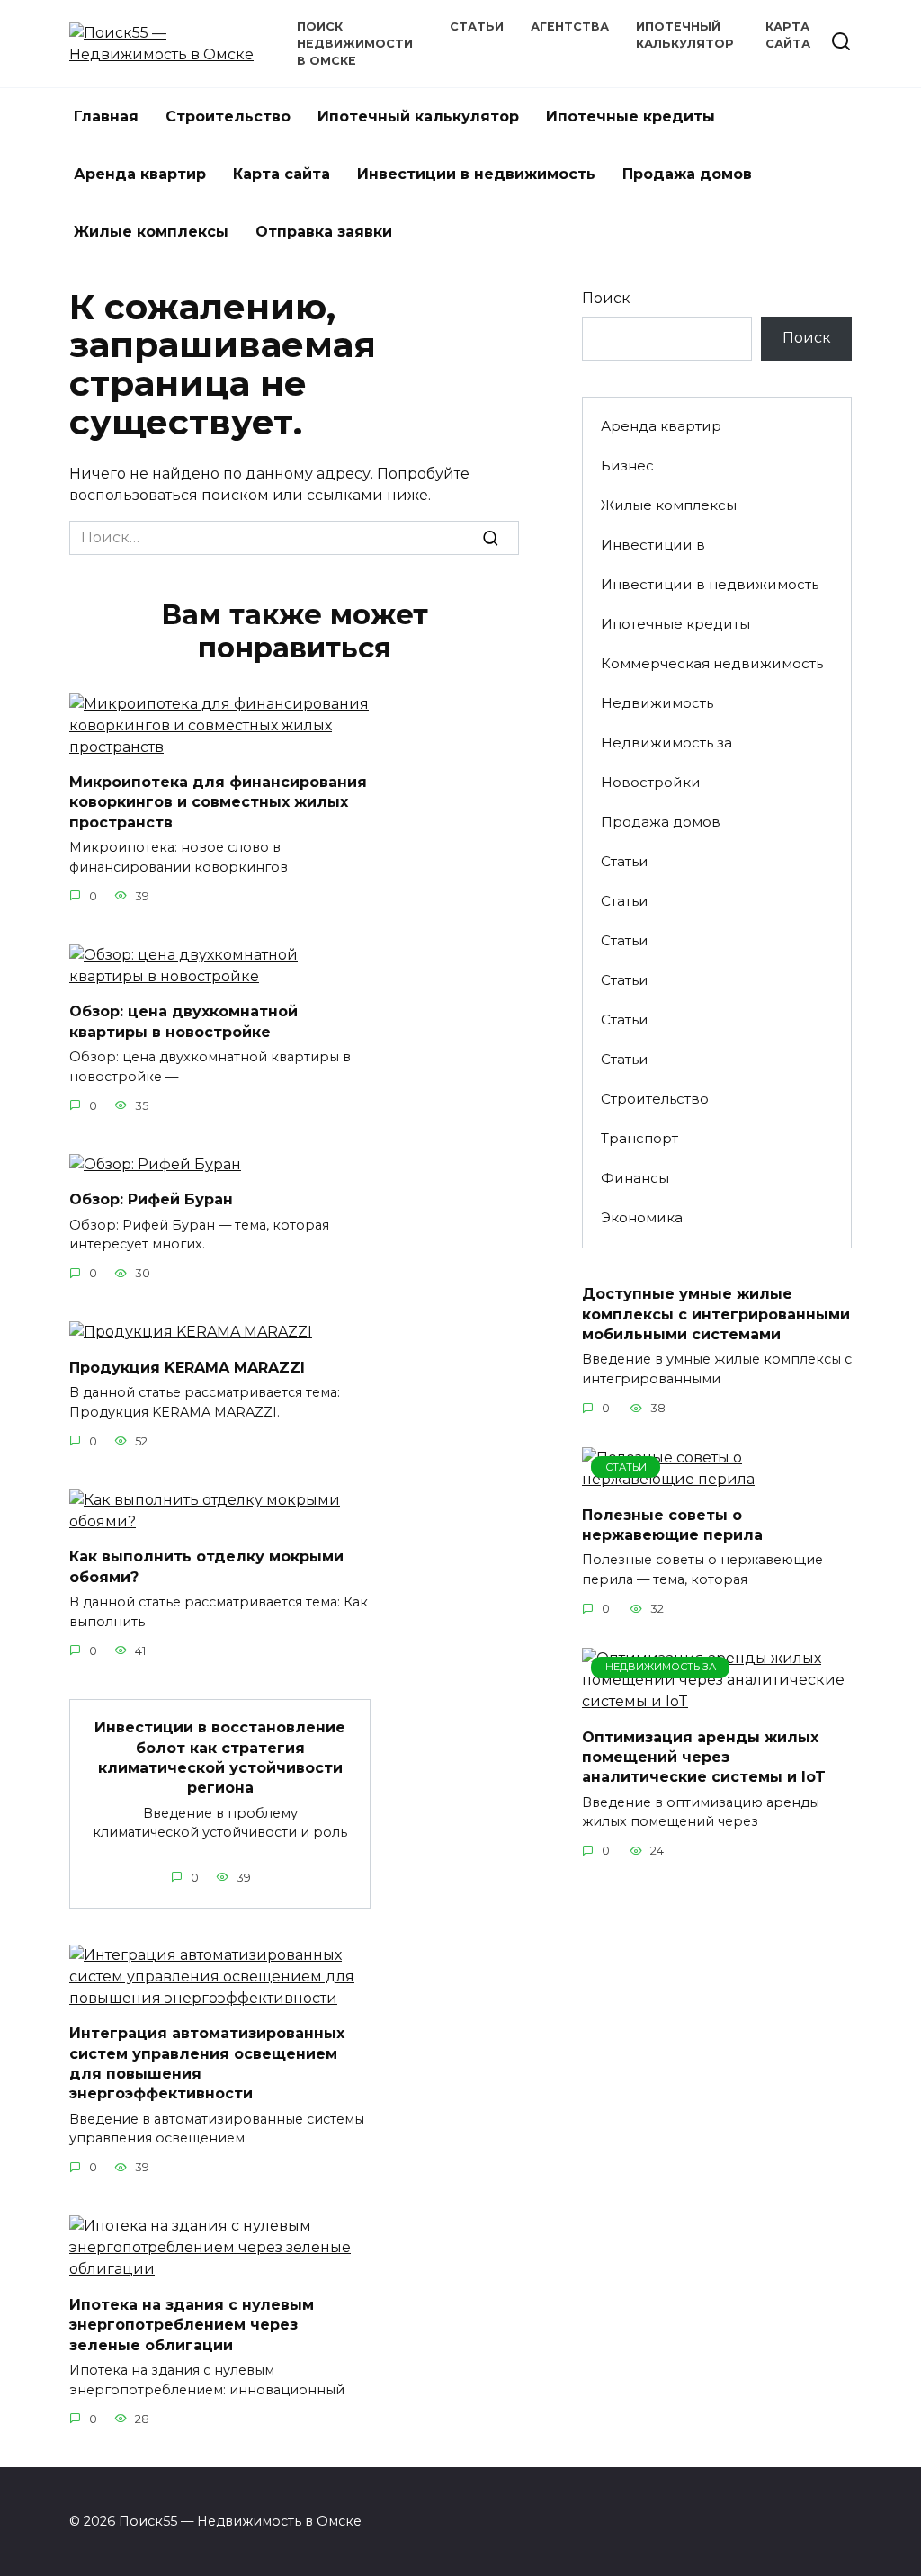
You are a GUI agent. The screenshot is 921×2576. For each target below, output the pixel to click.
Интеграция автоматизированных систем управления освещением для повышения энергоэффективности (207, 2063)
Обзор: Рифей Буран (151, 1199)
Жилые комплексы (151, 232)
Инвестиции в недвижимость (476, 174)
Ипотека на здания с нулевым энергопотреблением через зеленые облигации (192, 2324)
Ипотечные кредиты (630, 116)
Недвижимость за (666, 742)
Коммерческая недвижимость (712, 663)
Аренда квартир (140, 174)
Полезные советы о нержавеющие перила (672, 1524)
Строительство (228, 116)
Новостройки (651, 782)
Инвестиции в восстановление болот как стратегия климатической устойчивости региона (220, 1758)
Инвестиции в (653, 545)
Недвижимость (657, 703)
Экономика (642, 1217)
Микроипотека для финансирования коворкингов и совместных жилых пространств (218, 802)
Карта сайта (282, 174)
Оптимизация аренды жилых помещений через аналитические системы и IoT (704, 1757)
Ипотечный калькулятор (418, 116)
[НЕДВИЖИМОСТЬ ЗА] (717, 1701)
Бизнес (627, 465)
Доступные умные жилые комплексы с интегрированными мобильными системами (716, 1314)
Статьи (477, 27)
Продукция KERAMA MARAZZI (187, 1367)
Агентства (570, 27)
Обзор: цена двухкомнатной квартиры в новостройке (183, 1021)
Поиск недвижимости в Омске (355, 44)
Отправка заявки (324, 232)
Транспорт (639, 1138)
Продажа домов (687, 174)
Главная (106, 116)
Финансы (635, 1178)
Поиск (606, 298)
